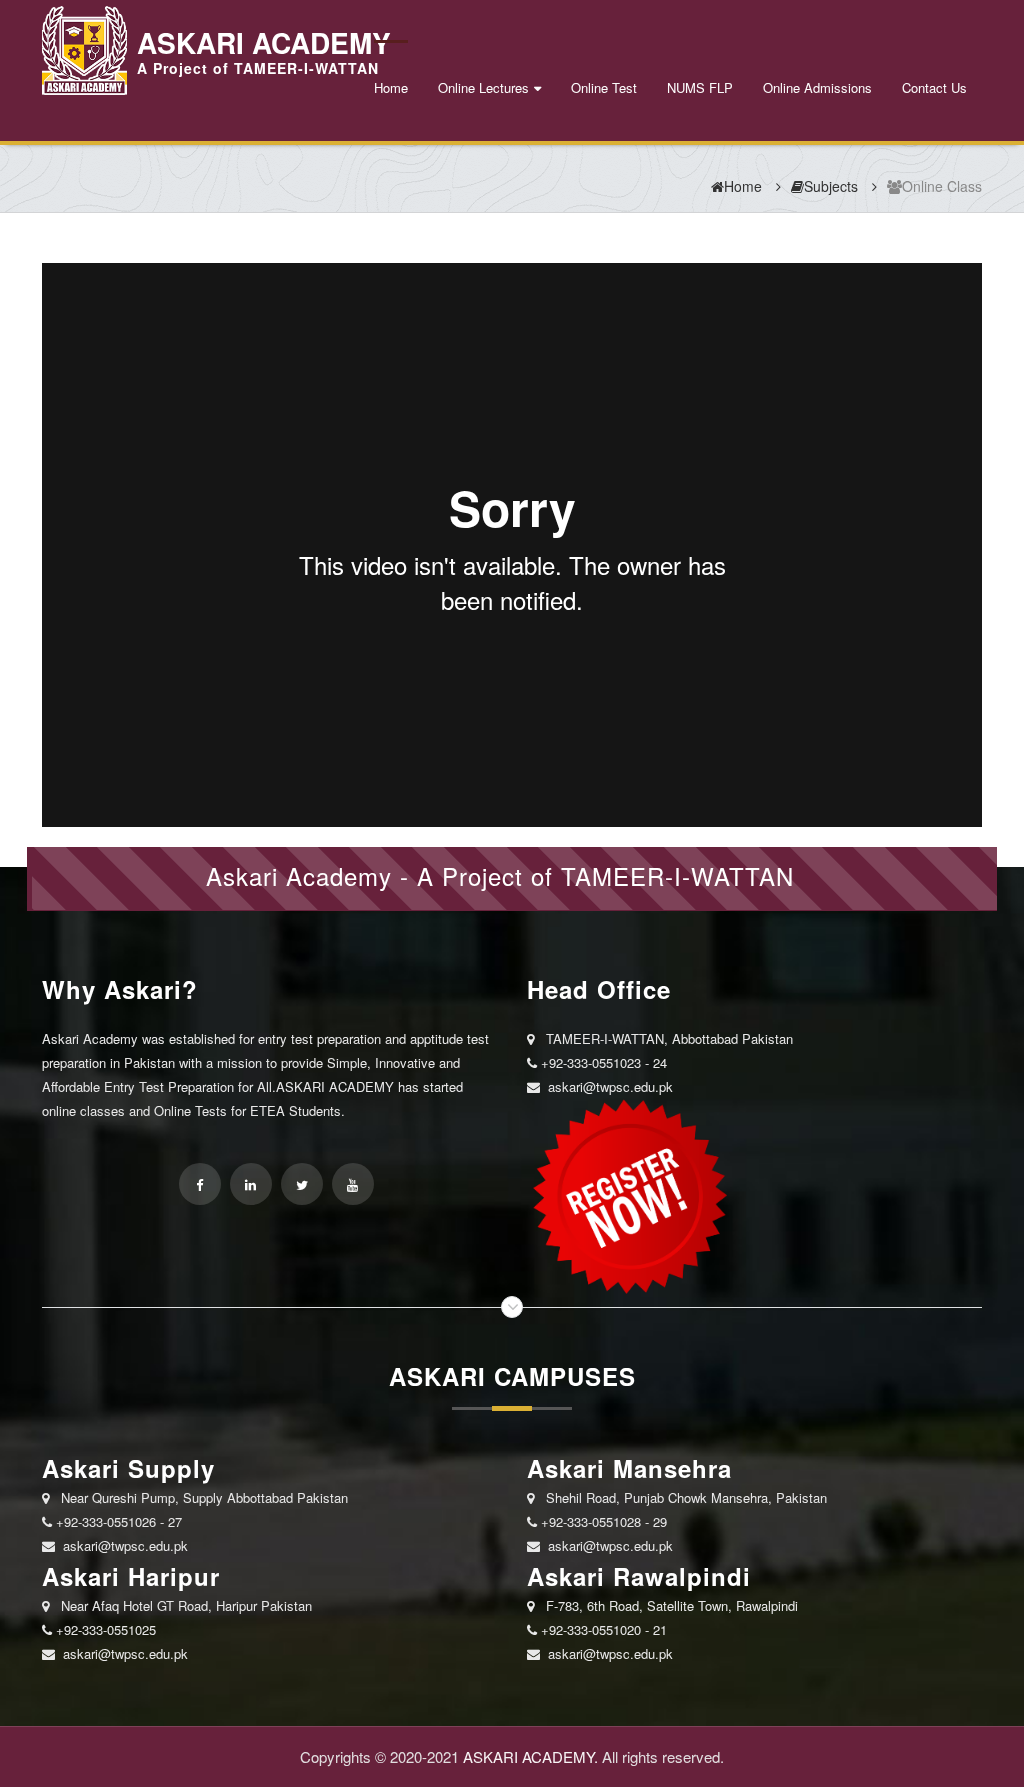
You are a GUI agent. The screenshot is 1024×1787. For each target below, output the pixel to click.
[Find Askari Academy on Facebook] (200, 1184)
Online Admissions (817, 87)
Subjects (831, 186)
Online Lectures (483, 87)
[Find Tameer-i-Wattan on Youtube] (353, 1184)
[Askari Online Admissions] (627, 1195)
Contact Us (934, 87)
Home (391, 87)
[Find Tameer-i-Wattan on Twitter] (302, 1184)
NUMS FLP (700, 87)
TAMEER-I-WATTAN (677, 875)
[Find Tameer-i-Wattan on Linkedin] (251, 1184)
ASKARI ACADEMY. (530, 1756)
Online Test (604, 87)
